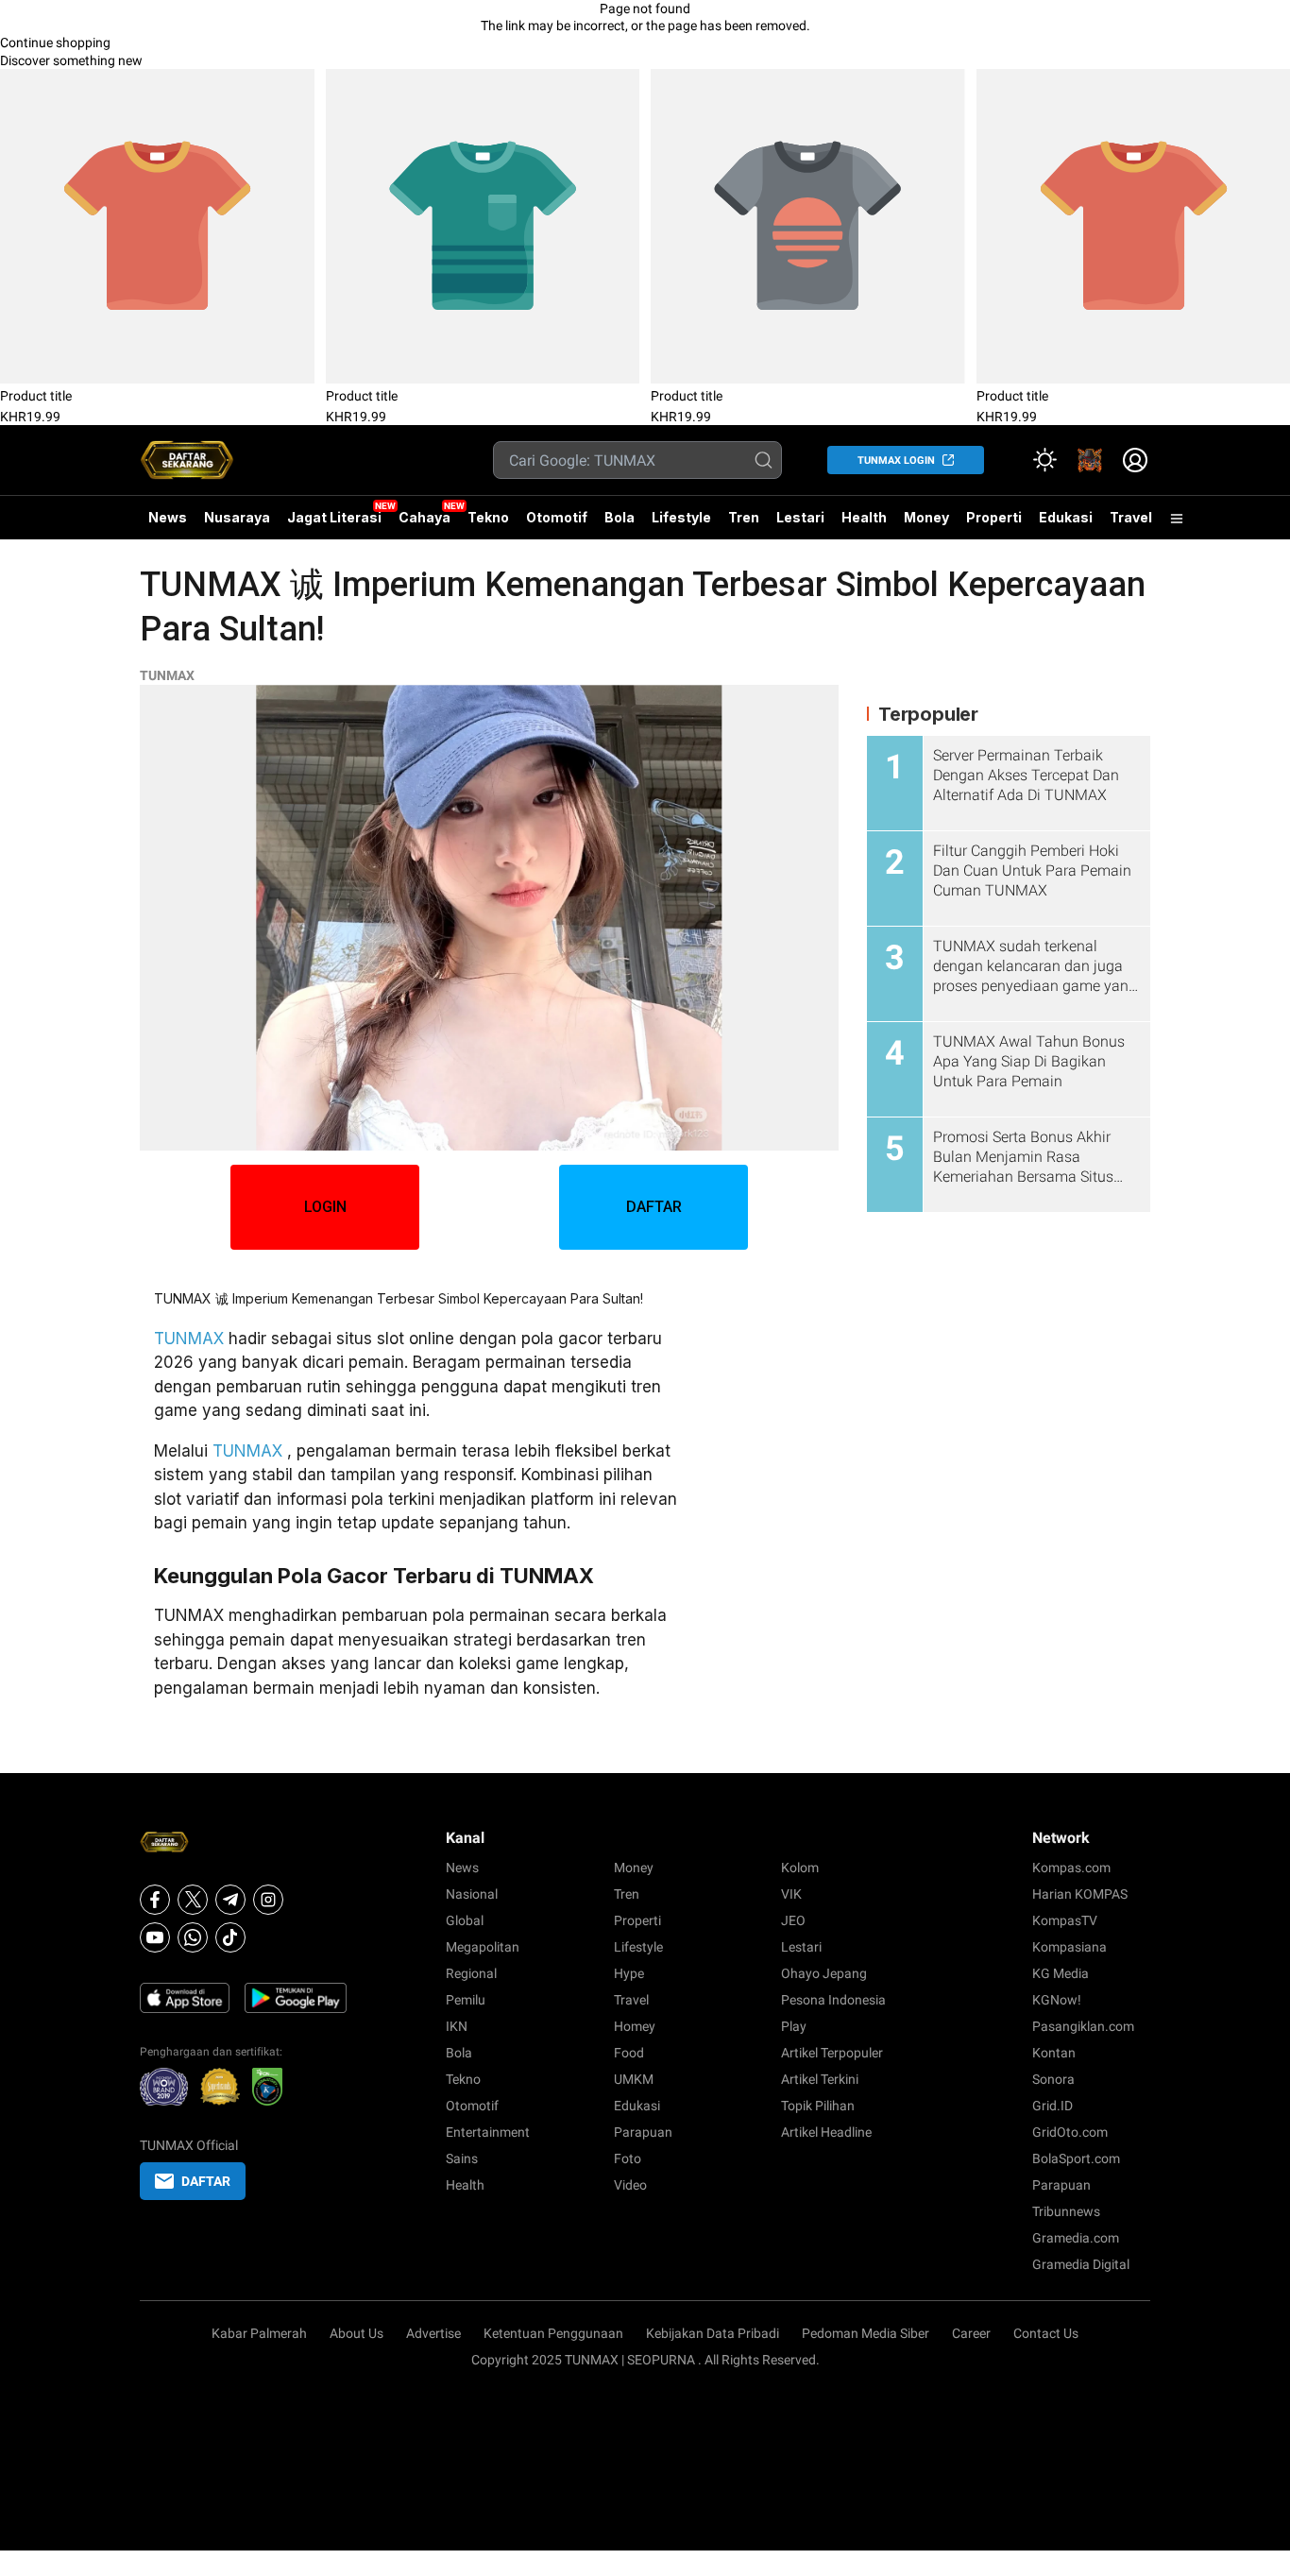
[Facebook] (155, 1900)
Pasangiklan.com (1083, 2026)
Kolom (800, 1868)
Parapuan (643, 2132)
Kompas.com (1071, 1868)
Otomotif (557, 517)
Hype (629, 1973)
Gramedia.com (1076, 2238)
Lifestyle (681, 517)
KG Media (1061, 1973)
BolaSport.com (1076, 2158)
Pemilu (466, 2000)
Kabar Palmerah (259, 2333)
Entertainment (488, 2132)
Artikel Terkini (820, 2079)
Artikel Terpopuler (832, 2053)
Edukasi (1066, 517)
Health (864, 517)
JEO (793, 1920)
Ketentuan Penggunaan (553, 2333)
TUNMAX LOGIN (896, 461)
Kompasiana (1069, 1947)
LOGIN (325, 1207)
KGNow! (1057, 2000)
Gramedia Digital (1081, 2264)
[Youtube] (155, 1937)
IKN (457, 2026)
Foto (628, 2158)
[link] (1090, 460)
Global (465, 1920)
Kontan (1054, 2053)
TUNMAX (167, 675)
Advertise (433, 2333)
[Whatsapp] (193, 1937)
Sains (462, 2158)
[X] (193, 1900)
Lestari (800, 524)
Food (629, 2053)
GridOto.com (1070, 2132)
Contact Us (1046, 2333)
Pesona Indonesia (833, 2000)
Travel (1131, 517)
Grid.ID (1052, 2106)
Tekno (488, 517)
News (168, 517)
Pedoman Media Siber (866, 2333)
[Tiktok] (230, 1937)
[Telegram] (230, 1900)
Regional (471, 1973)
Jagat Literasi (334, 517)
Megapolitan (483, 1947)
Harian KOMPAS (1080, 1894)
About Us (356, 2333)
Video (630, 2185)
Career (971, 2333)
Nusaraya (237, 517)
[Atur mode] (1044, 460)
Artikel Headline (826, 2132)
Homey (635, 2026)
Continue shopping (55, 43)
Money (926, 517)
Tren (744, 517)
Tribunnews (1066, 2211)
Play (794, 2026)
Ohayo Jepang (824, 1973)
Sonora (1053, 2079)
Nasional (472, 1894)
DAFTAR (654, 1207)
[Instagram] (268, 1900)
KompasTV (1065, 1920)
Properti (994, 517)
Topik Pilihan (818, 2106)
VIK (791, 1894)
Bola (620, 517)
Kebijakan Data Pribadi (713, 2333)
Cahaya (424, 517)
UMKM (634, 2079)
